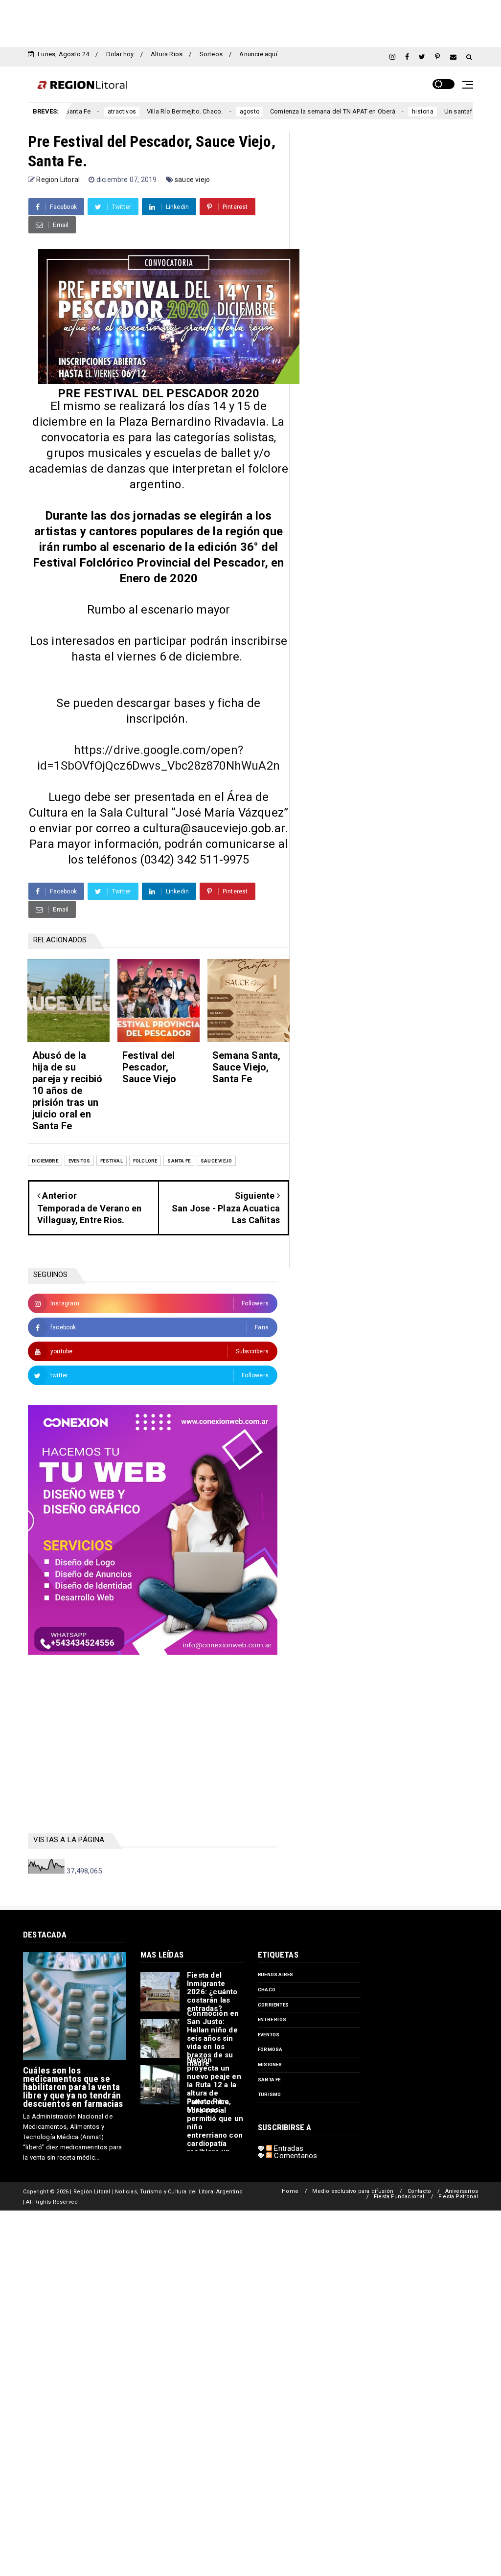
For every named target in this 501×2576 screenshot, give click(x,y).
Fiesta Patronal (458, 2197)
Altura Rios (167, 54)
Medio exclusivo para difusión (353, 2191)
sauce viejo (192, 180)
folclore (145, 1161)
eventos (79, 1161)
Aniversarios (462, 2191)
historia (369, 112)
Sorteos (211, 54)
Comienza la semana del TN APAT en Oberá (279, 111)
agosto (196, 112)
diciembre (45, 1161)
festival (112, 1161)
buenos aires (275, 1974)
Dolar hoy (120, 54)
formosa (270, 2049)
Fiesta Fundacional (399, 2197)
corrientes (273, 2005)
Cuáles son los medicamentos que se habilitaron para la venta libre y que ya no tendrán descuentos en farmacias (73, 2087)
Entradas (288, 2148)
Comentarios (295, 2156)
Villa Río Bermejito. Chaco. (131, 111)
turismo (269, 2094)
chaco (267, 1990)
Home (290, 2191)
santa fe (179, 1161)
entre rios (272, 2019)
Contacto (420, 2191)
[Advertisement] (250, 22)
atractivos (68, 112)
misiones (270, 2064)
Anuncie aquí (258, 54)
